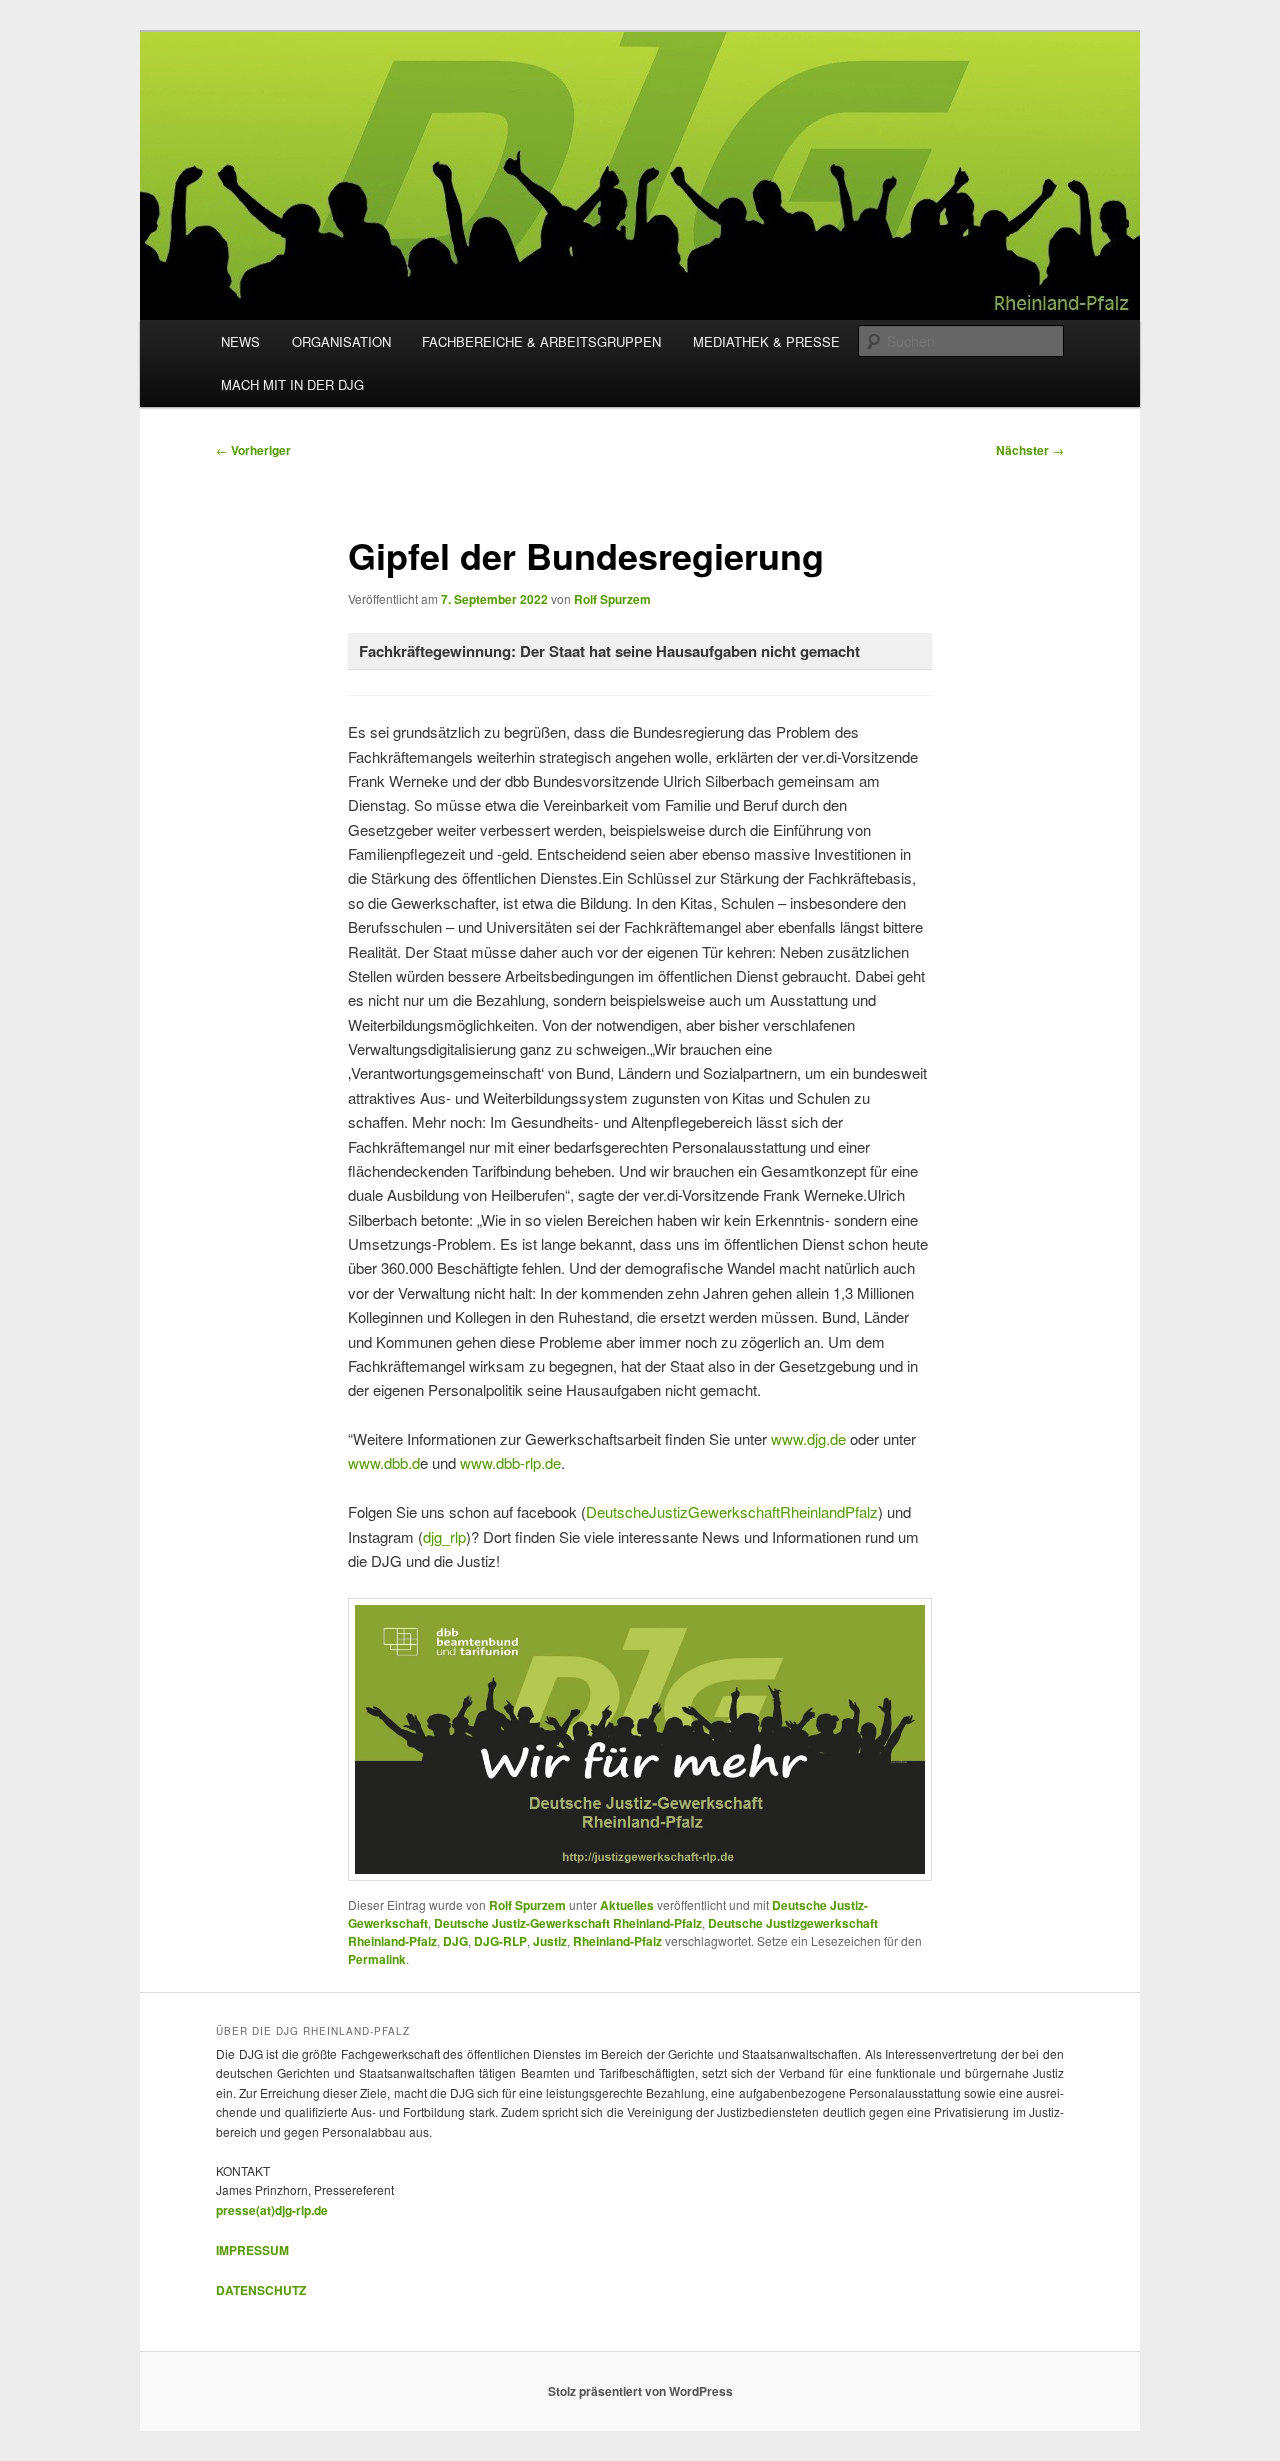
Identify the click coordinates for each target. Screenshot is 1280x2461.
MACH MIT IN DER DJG (292, 384)
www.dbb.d (384, 1462)
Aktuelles (627, 1905)
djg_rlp (444, 1536)
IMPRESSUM (252, 2250)
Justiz (550, 1941)
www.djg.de (808, 1438)
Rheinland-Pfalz (617, 1941)
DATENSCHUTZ (261, 2290)
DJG (455, 1941)
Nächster (1030, 450)
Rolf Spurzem (612, 599)
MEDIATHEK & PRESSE (766, 341)
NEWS (240, 341)
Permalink (377, 1959)
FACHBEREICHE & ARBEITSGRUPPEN (541, 341)
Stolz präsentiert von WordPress (640, 2391)
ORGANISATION (341, 341)
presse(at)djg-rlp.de (272, 2210)
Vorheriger (253, 450)
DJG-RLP (500, 1941)
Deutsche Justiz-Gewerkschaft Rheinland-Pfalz (568, 1923)
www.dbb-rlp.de (510, 1462)
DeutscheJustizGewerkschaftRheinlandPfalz (732, 1511)
